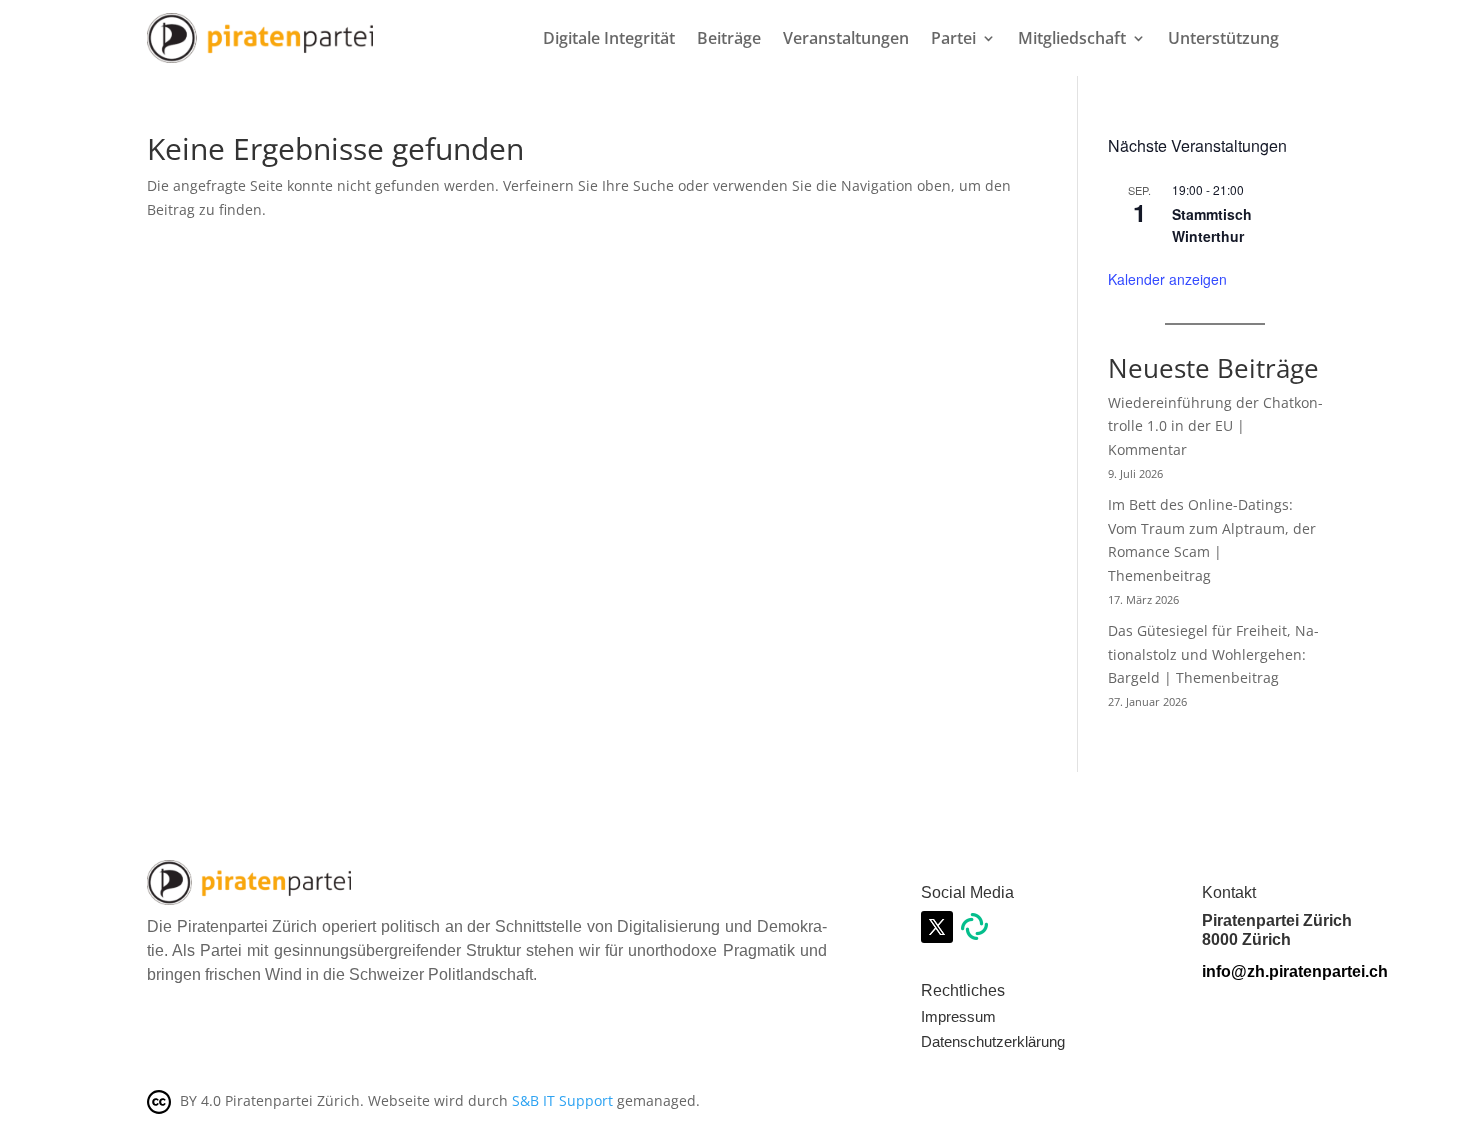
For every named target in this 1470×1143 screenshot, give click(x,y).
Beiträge (729, 38)
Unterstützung (1223, 38)
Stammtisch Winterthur (1212, 225)
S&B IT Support (562, 1100)
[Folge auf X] (937, 927)
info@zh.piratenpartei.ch (1295, 971)
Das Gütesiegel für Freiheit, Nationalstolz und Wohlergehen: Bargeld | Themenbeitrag (1213, 654)
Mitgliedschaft (1072, 38)
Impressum (958, 1016)
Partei (953, 38)
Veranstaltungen (846, 38)
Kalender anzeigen (1167, 279)
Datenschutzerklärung (993, 1041)
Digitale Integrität (609, 38)
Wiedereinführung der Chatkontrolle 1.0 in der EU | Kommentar (1215, 426)
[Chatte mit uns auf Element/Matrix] (974, 934)
